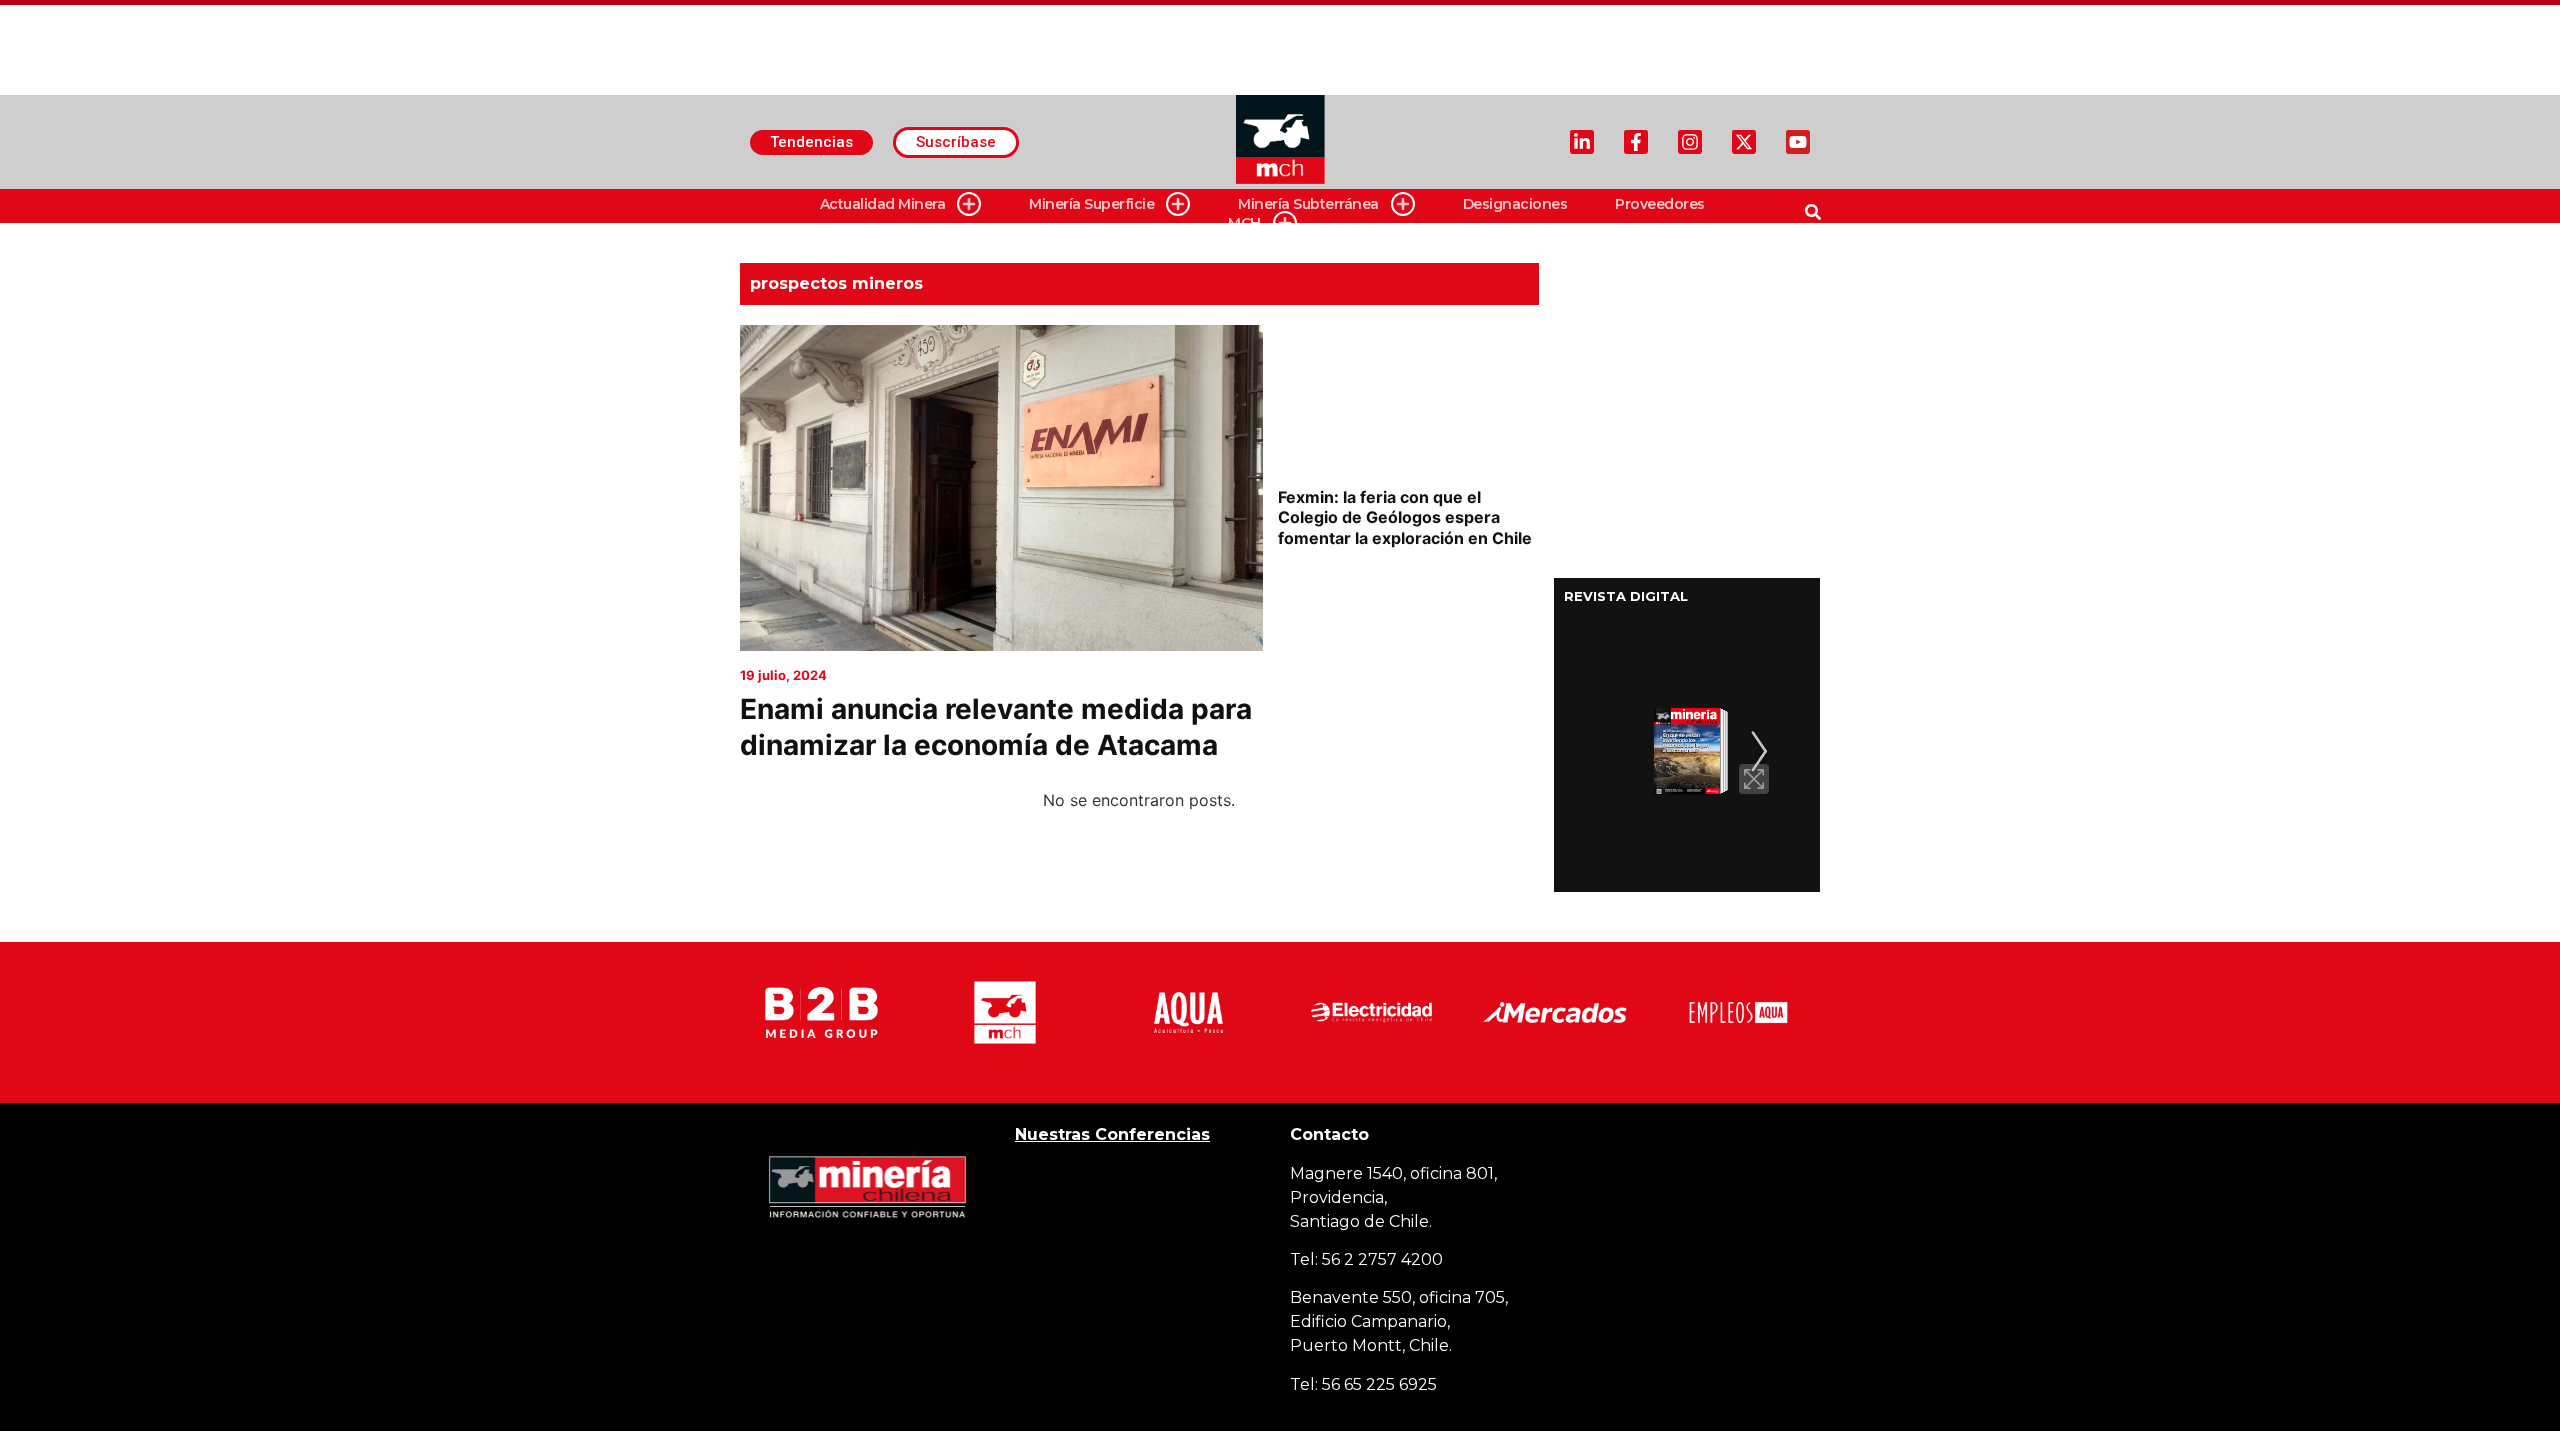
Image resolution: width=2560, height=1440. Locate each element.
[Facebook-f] (1636, 142)
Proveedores (1660, 204)
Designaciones (1515, 204)
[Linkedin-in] (1582, 142)
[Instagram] (1690, 142)
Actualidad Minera (883, 204)
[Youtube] (1798, 142)
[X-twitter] (1744, 142)
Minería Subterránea (1308, 204)
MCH (1244, 223)
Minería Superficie (1091, 204)
